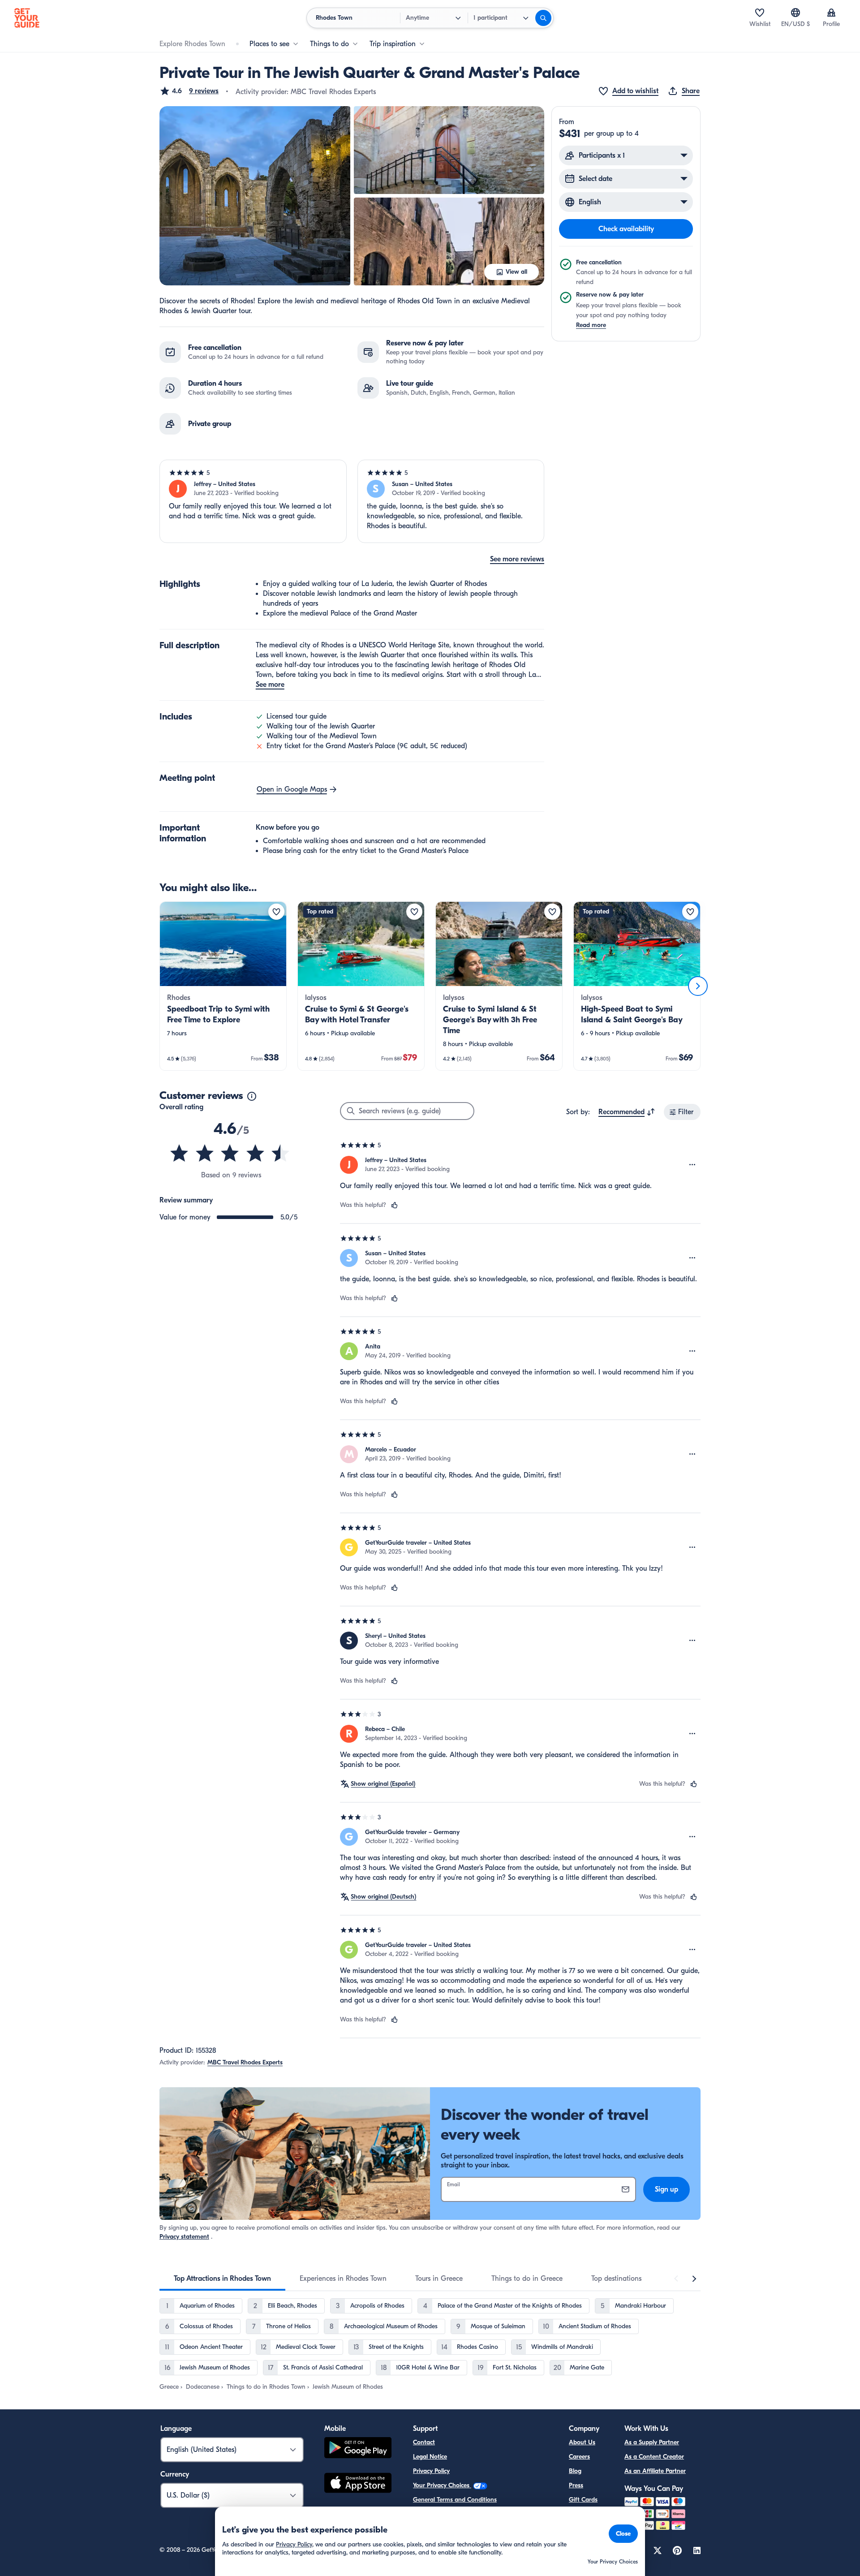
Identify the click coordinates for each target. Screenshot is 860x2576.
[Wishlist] (760, 13)
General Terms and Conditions (455, 2500)
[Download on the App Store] (358, 2484)
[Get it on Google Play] (358, 2449)
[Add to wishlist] (276, 912)
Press (576, 2485)
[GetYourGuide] (27, 18)
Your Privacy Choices (442, 2485)
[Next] (698, 986)
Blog (575, 2471)
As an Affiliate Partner (655, 2471)
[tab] (222, 2279)
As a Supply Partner (652, 2442)
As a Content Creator (654, 2457)
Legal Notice (430, 2457)
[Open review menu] (692, 1165)
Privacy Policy (431, 2471)
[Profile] (831, 13)
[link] (223, 986)
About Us (582, 2442)
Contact (424, 2442)
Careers (579, 2457)
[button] (189, 91)
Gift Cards (583, 2500)
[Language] (795, 13)
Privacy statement (184, 2237)
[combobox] (627, 1112)
